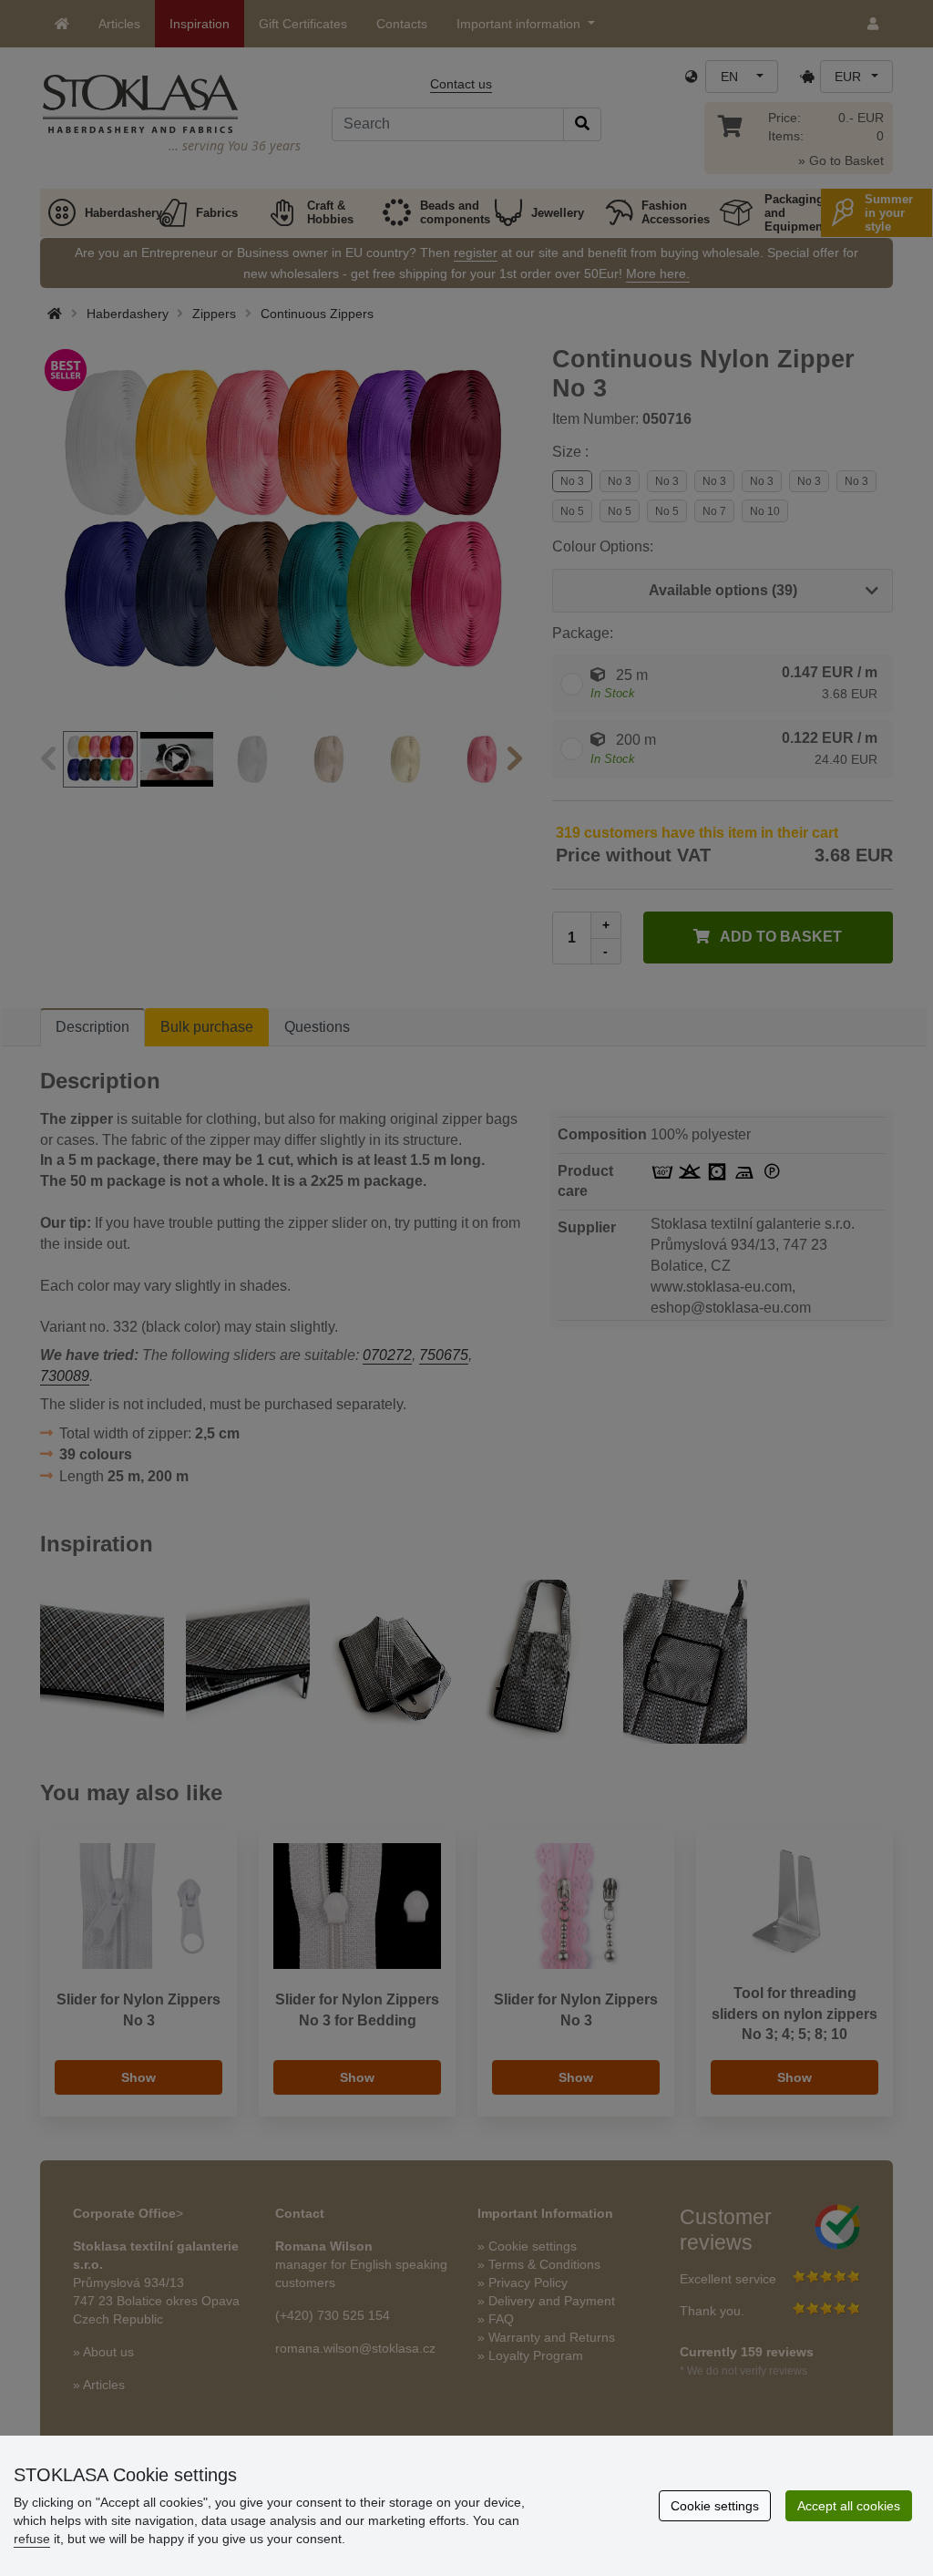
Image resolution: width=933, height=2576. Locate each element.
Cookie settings (715, 2506)
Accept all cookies (849, 2506)
